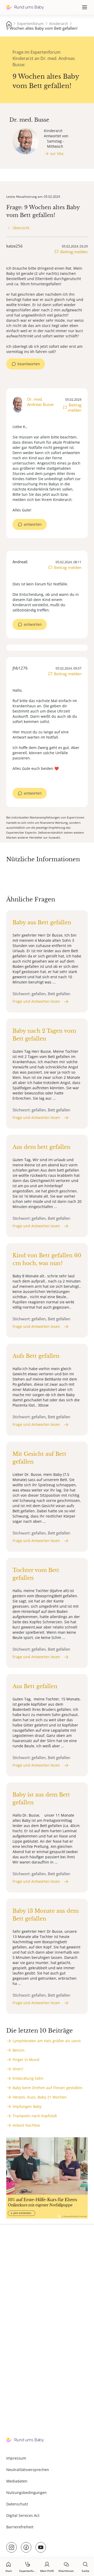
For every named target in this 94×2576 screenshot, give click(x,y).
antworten (33, 524)
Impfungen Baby (27, 2106)
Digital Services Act (23, 2515)
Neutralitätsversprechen (28, 2470)
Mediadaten (17, 2481)
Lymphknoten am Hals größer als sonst (47, 2041)
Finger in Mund (26, 2060)
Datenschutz (17, 2504)
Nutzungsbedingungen (27, 2493)
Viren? (18, 2069)
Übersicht (21, 228)
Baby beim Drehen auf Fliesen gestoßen (48, 2088)
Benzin (19, 2050)
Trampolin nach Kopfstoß (35, 2116)
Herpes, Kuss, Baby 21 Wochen (40, 2097)
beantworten (29, 364)
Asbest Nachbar (27, 2125)
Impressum (16, 2458)
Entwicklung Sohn (28, 2078)
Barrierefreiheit (20, 2527)
